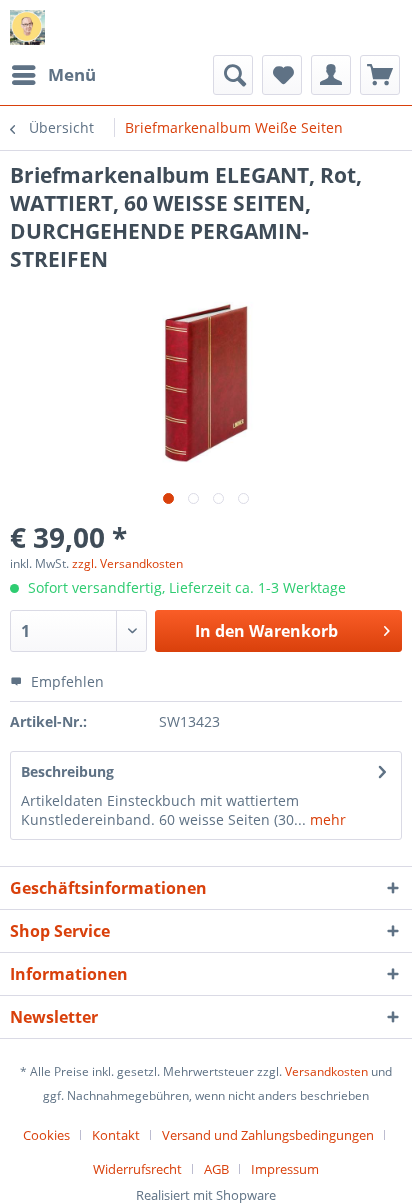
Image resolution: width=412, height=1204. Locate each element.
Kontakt (116, 1135)
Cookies (46, 1135)
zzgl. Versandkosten (127, 563)
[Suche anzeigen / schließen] (233, 75)
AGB (216, 1169)
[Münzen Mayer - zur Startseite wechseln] (27, 27)
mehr (326, 819)
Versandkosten (326, 1071)
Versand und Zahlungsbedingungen (268, 1135)
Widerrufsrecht (137, 1169)
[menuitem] (53, 75)
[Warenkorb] (380, 75)
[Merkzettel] (282, 75)
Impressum (285, 1169)
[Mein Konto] (331, 75)
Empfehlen (65, 681)
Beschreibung (67, 771)
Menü (72, 74)
